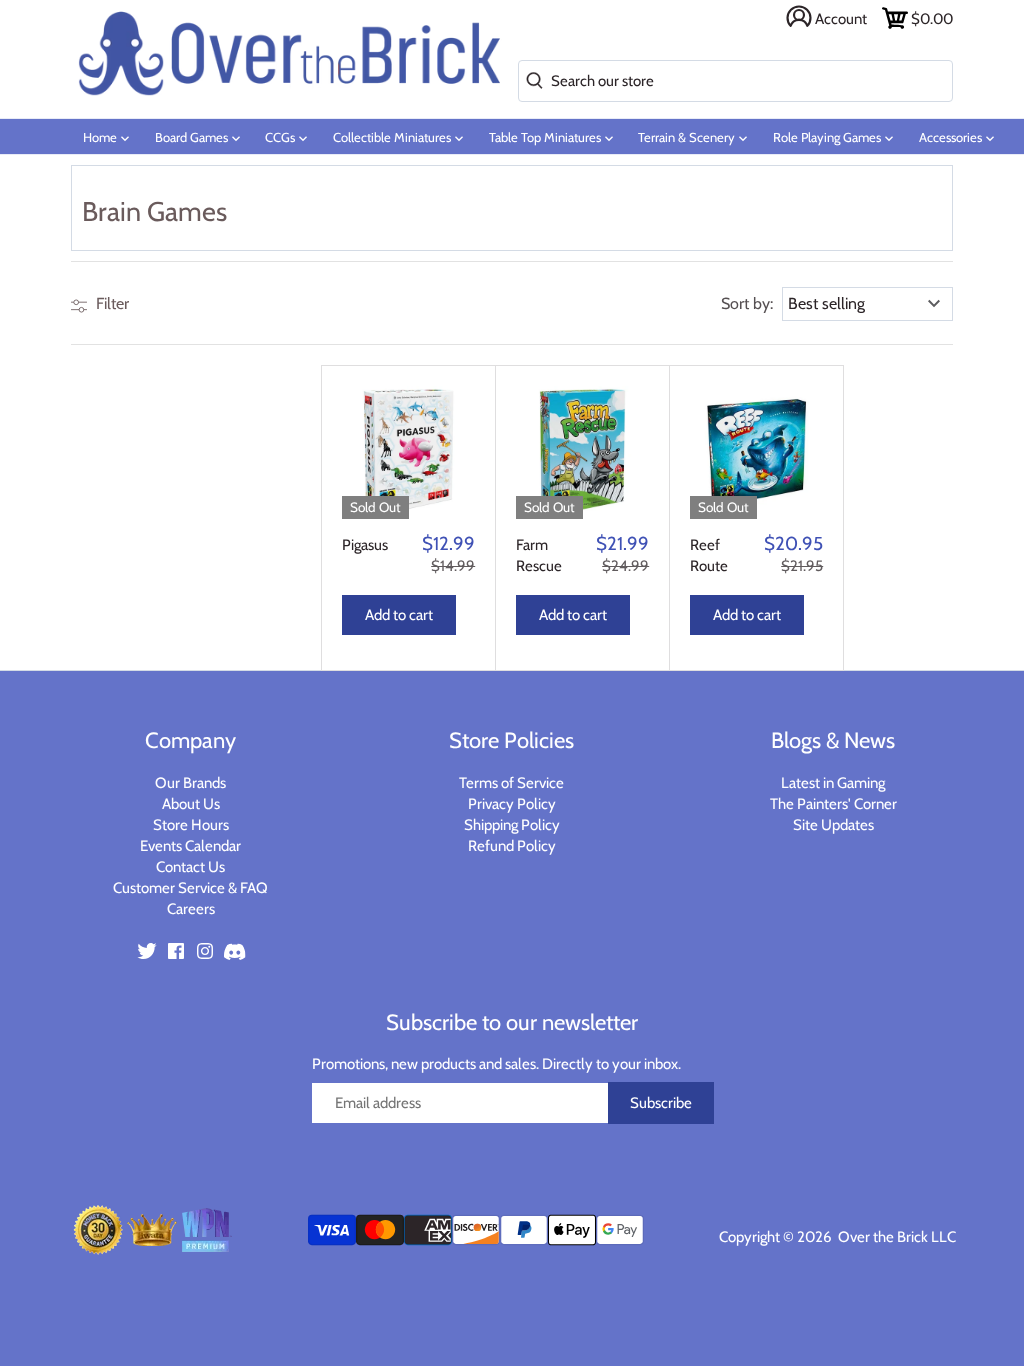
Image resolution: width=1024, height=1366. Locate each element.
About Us (191, 804)
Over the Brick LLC (895, 1237)
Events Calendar (190, 846)
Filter (110, 303)
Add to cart (399, 615)
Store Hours (191, 825)
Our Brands (190, 783)
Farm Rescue (539, 555)
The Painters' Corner (833, 804)
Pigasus (365, 545)
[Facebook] (176, 950)
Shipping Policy (512, 825)
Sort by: (747, 304)
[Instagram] (205, 950)
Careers (191, 909)
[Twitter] (147, 950)
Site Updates (833, 825)
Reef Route (709, 555)
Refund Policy (512, 846)
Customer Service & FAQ (190, 888)
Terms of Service (511, 783)
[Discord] (234, 950)
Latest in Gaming (833, 783)
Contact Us (190, 867)
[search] (530, 81)
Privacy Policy (512, 804)
